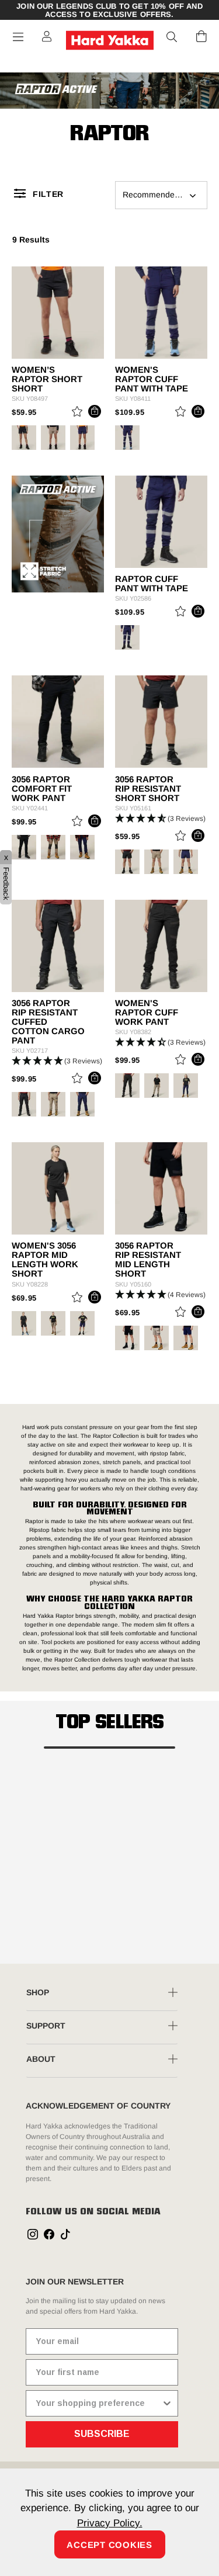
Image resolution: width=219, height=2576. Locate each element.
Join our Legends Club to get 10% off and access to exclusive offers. (109, 11)
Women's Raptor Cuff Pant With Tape (152, 379)
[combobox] (98, 2403)
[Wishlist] (77, 413)
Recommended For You (165, 195)
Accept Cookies (109, 2545)
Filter (48, 194)
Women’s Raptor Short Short (47, 379)
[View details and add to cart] (95, 411)
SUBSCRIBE (102, 2434)
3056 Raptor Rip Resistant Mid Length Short (148, 1260)
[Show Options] (167, 2403)
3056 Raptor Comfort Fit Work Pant (42, 789)
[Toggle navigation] (18, 37)
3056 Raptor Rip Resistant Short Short (148, 789)
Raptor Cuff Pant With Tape (152, 584)
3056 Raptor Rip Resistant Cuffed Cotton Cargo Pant (48, 1022)
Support (46, 2026)
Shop (38, 1992)
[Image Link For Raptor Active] (109, 89)
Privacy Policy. (110, 2523)
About (41, 2059)
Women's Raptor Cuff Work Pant (147, 1013)
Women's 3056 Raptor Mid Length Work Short (45, 1260)
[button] (172, 37)
